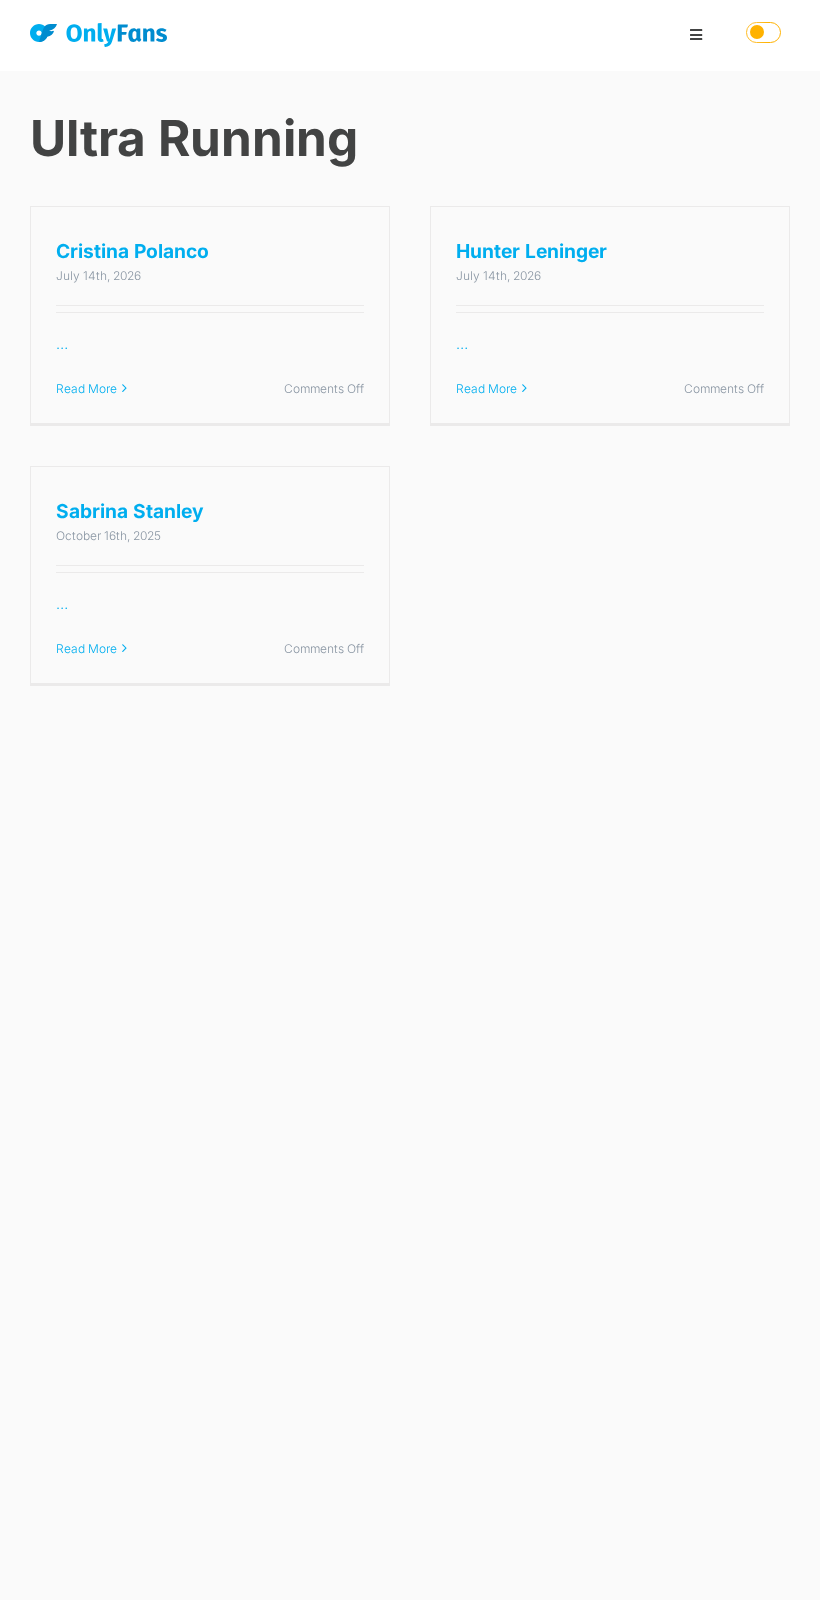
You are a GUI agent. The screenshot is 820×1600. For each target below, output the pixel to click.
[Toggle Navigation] (696, 35)
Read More (86, 388)
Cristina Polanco (132, 251)
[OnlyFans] (98, 38)
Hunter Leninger (531, 251)
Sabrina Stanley (130, 511)
